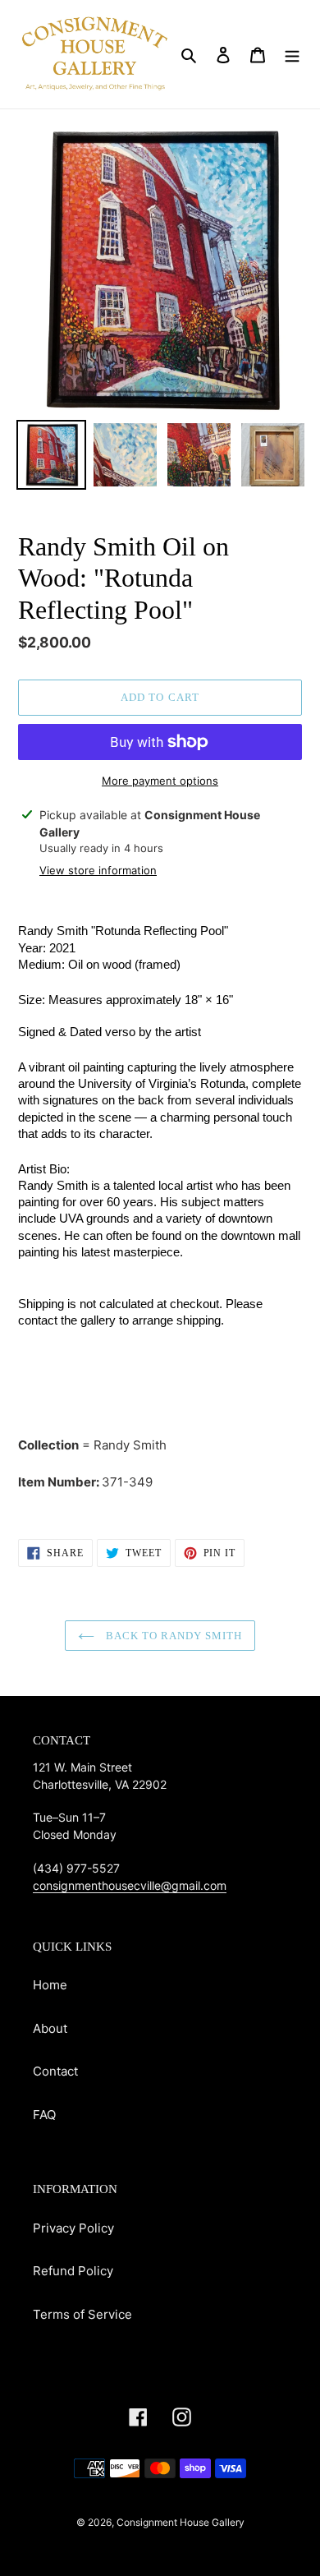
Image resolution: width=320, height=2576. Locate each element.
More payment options (160, 781)
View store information (98, 870)
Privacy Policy (73, 2228)
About (50, 2028)
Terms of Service (82, 2314)
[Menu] (292, 55)
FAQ (44, 2115)
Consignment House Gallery (181, 2522)
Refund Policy (73, 2271)
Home (50, 1985)
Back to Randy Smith (173, 1636)
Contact (55, 2071)
